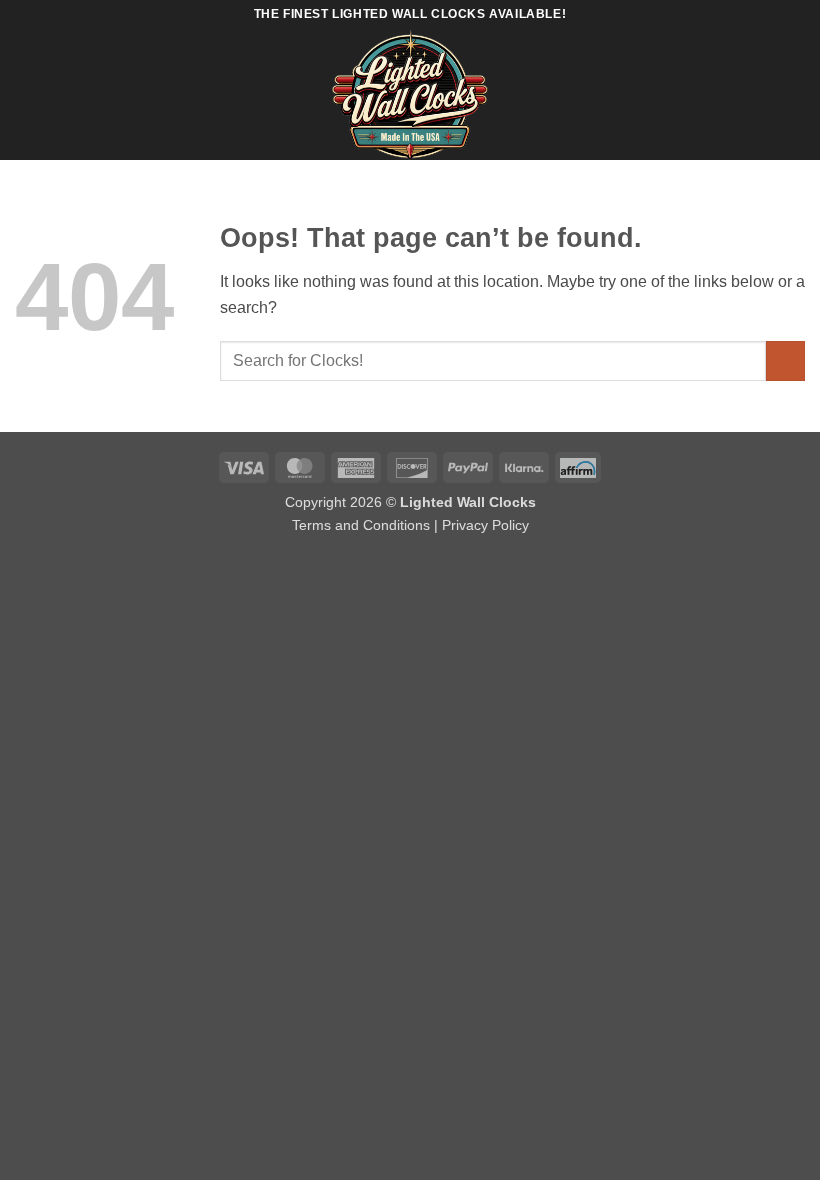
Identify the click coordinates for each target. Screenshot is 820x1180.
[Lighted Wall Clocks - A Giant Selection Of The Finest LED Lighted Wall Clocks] (410, 95)
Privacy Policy (485, 525)
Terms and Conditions (361, 525)
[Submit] (785, 360)
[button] (27, 94)
